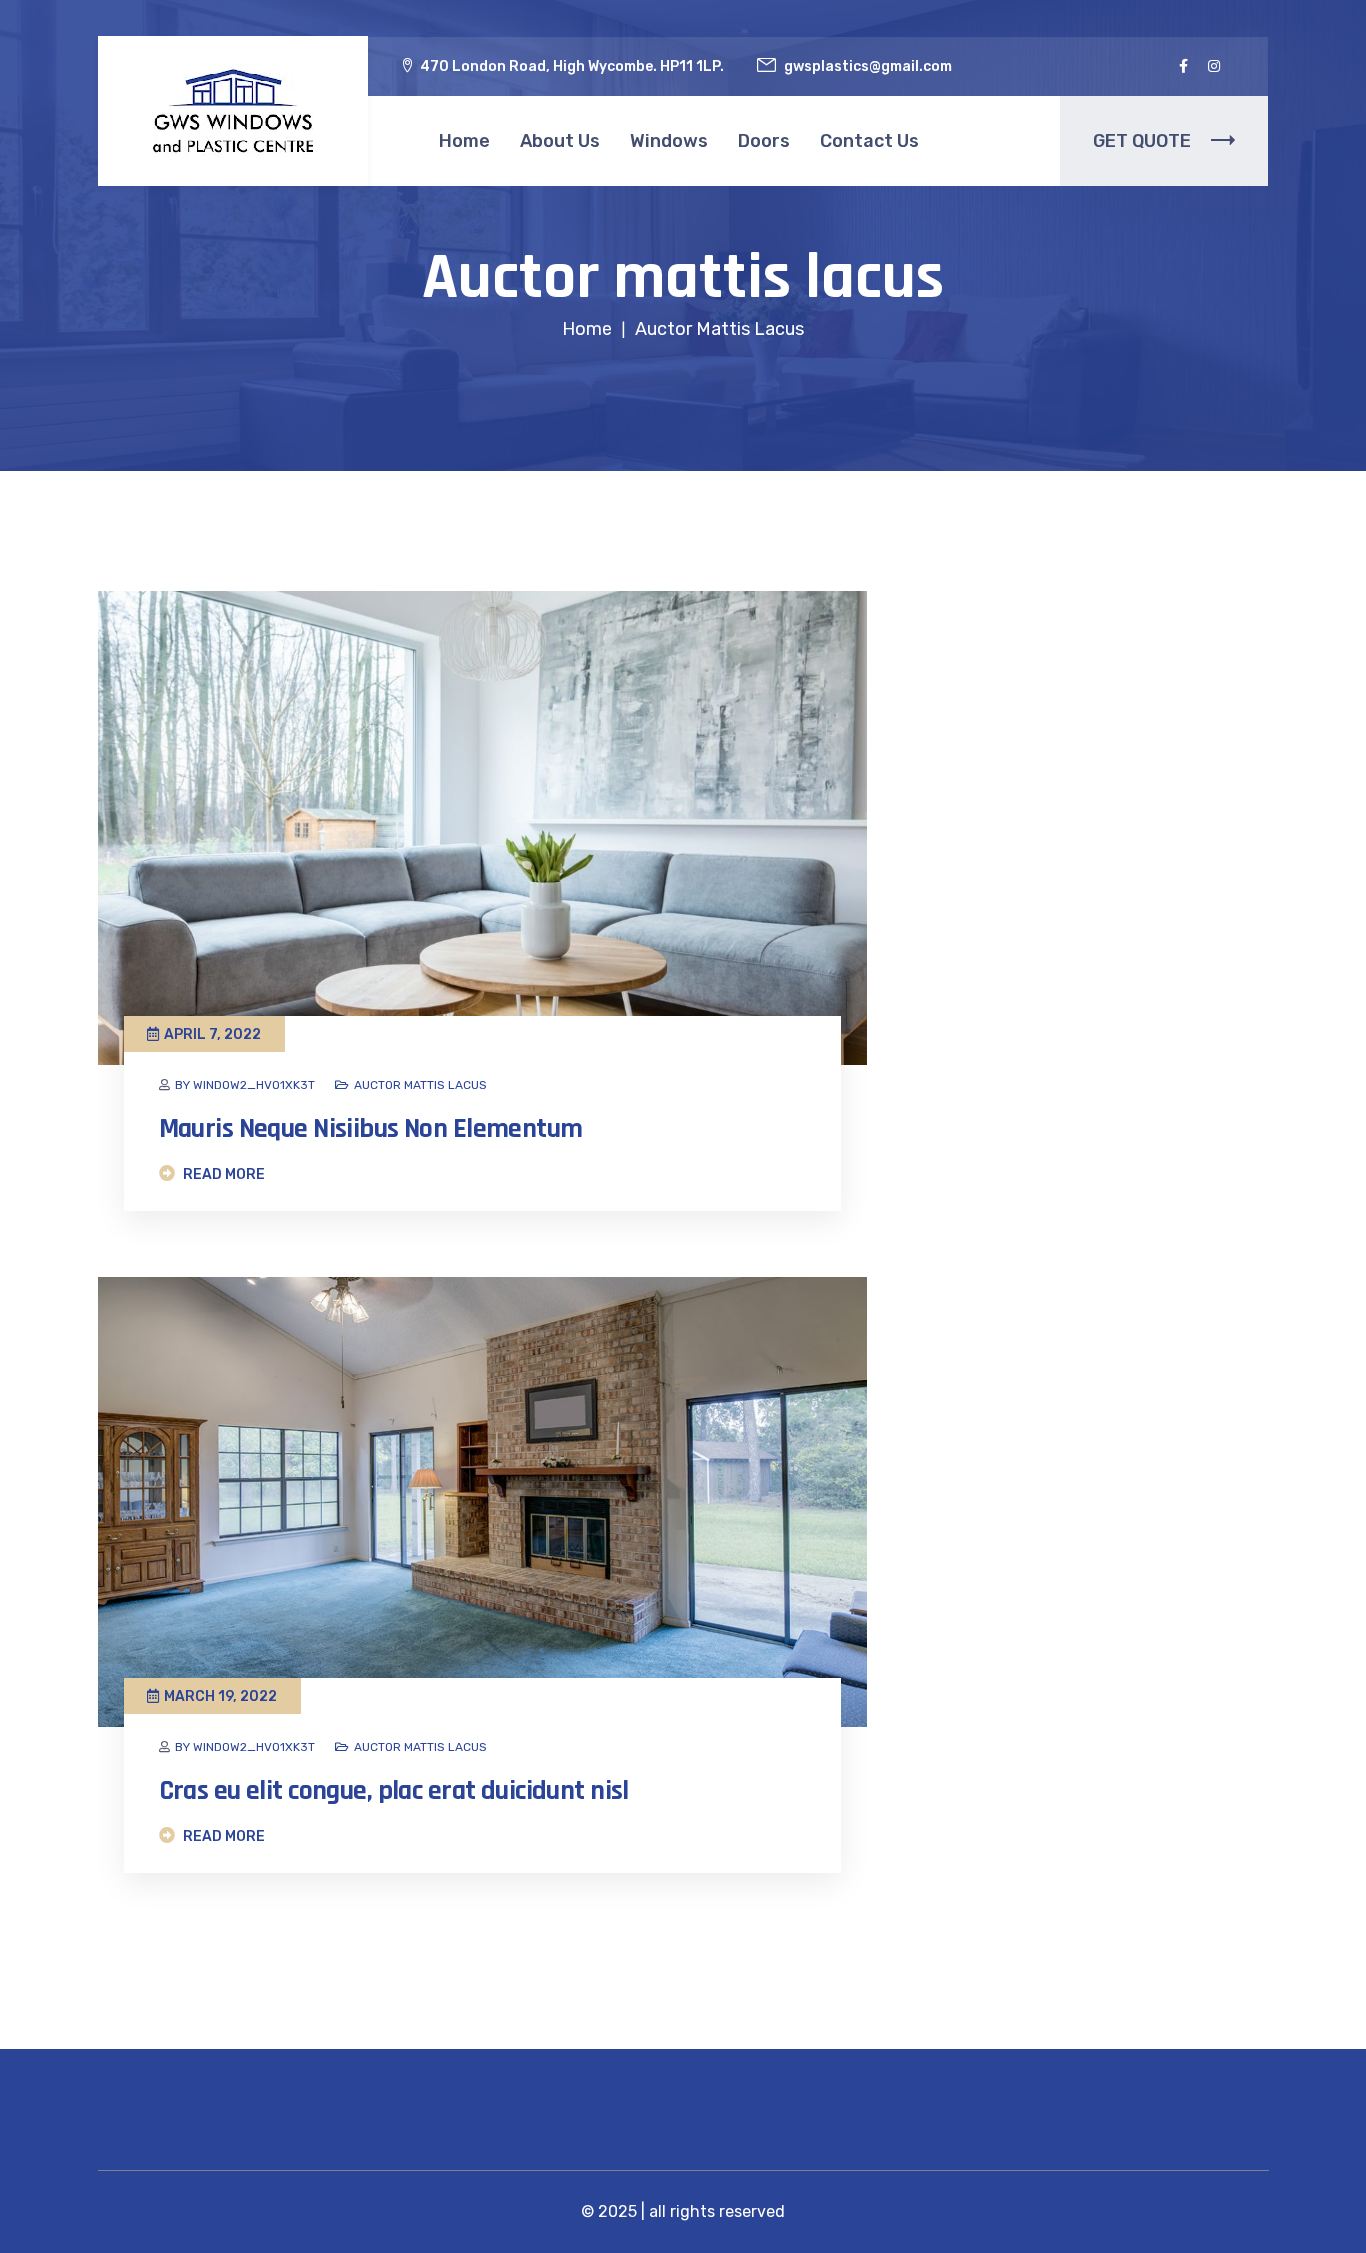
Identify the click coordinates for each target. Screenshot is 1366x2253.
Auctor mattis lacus (420, 1085)
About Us (560, 141)
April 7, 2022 (212, 1034)
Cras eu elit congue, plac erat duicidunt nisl (394, 1791)
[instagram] (1214, 66)
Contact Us (869, 141)
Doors (764, 141)
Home (464, 141)
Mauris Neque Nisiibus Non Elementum (371, 1129)
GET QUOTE (1142, 141)
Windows (669, 141)
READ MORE (222, 1174)
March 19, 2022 (220, 1696)
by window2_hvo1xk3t (245, 1085)
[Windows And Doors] (233, 111)
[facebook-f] (1183, 66)
